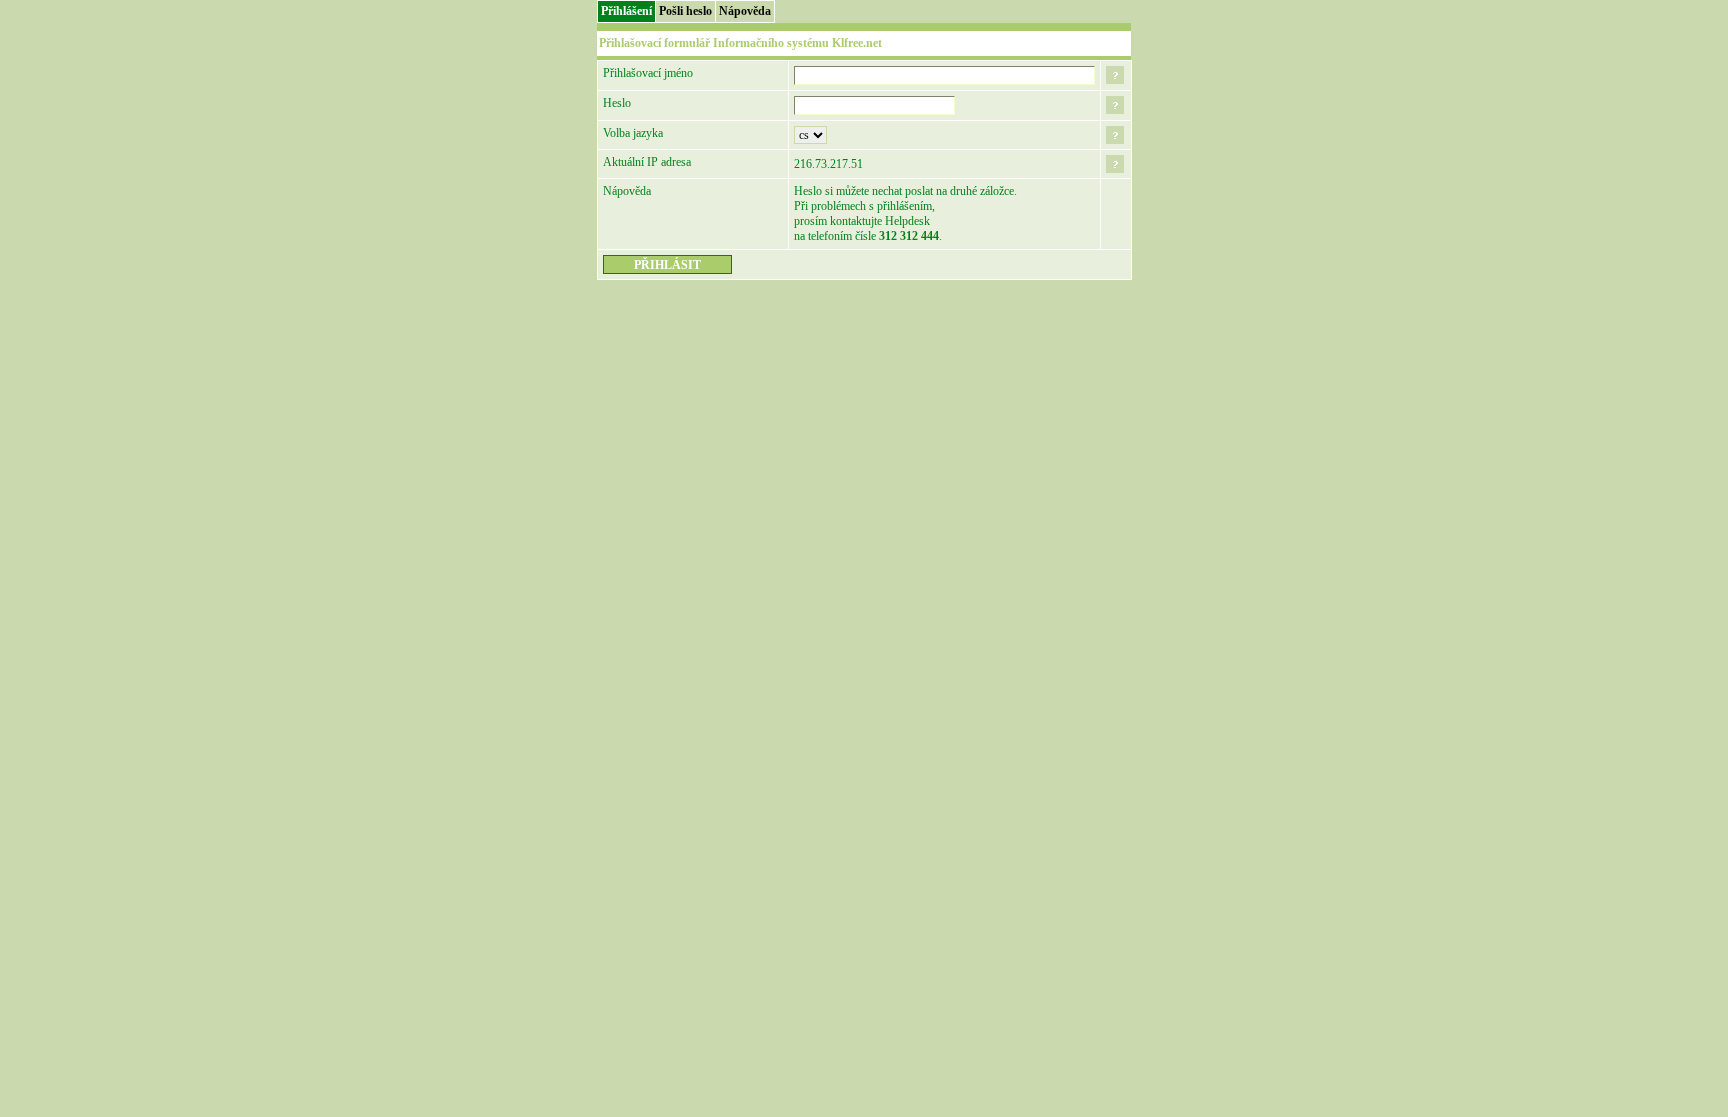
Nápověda (745, 11)
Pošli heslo (685, 11)
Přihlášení (626, 11)
